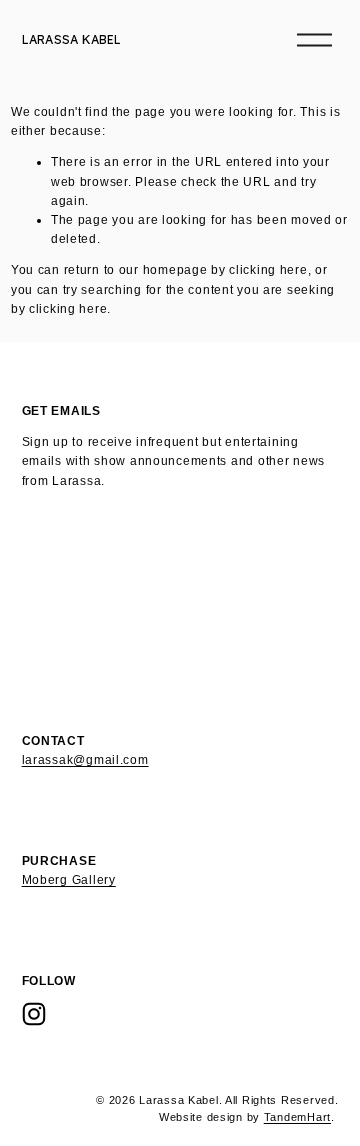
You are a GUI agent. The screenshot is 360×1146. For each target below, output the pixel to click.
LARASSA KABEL (72, 39)
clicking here (268, 270)
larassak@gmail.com (85, 760)
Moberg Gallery (69, 880)
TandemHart (297, 1117)
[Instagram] (34, 1014)
